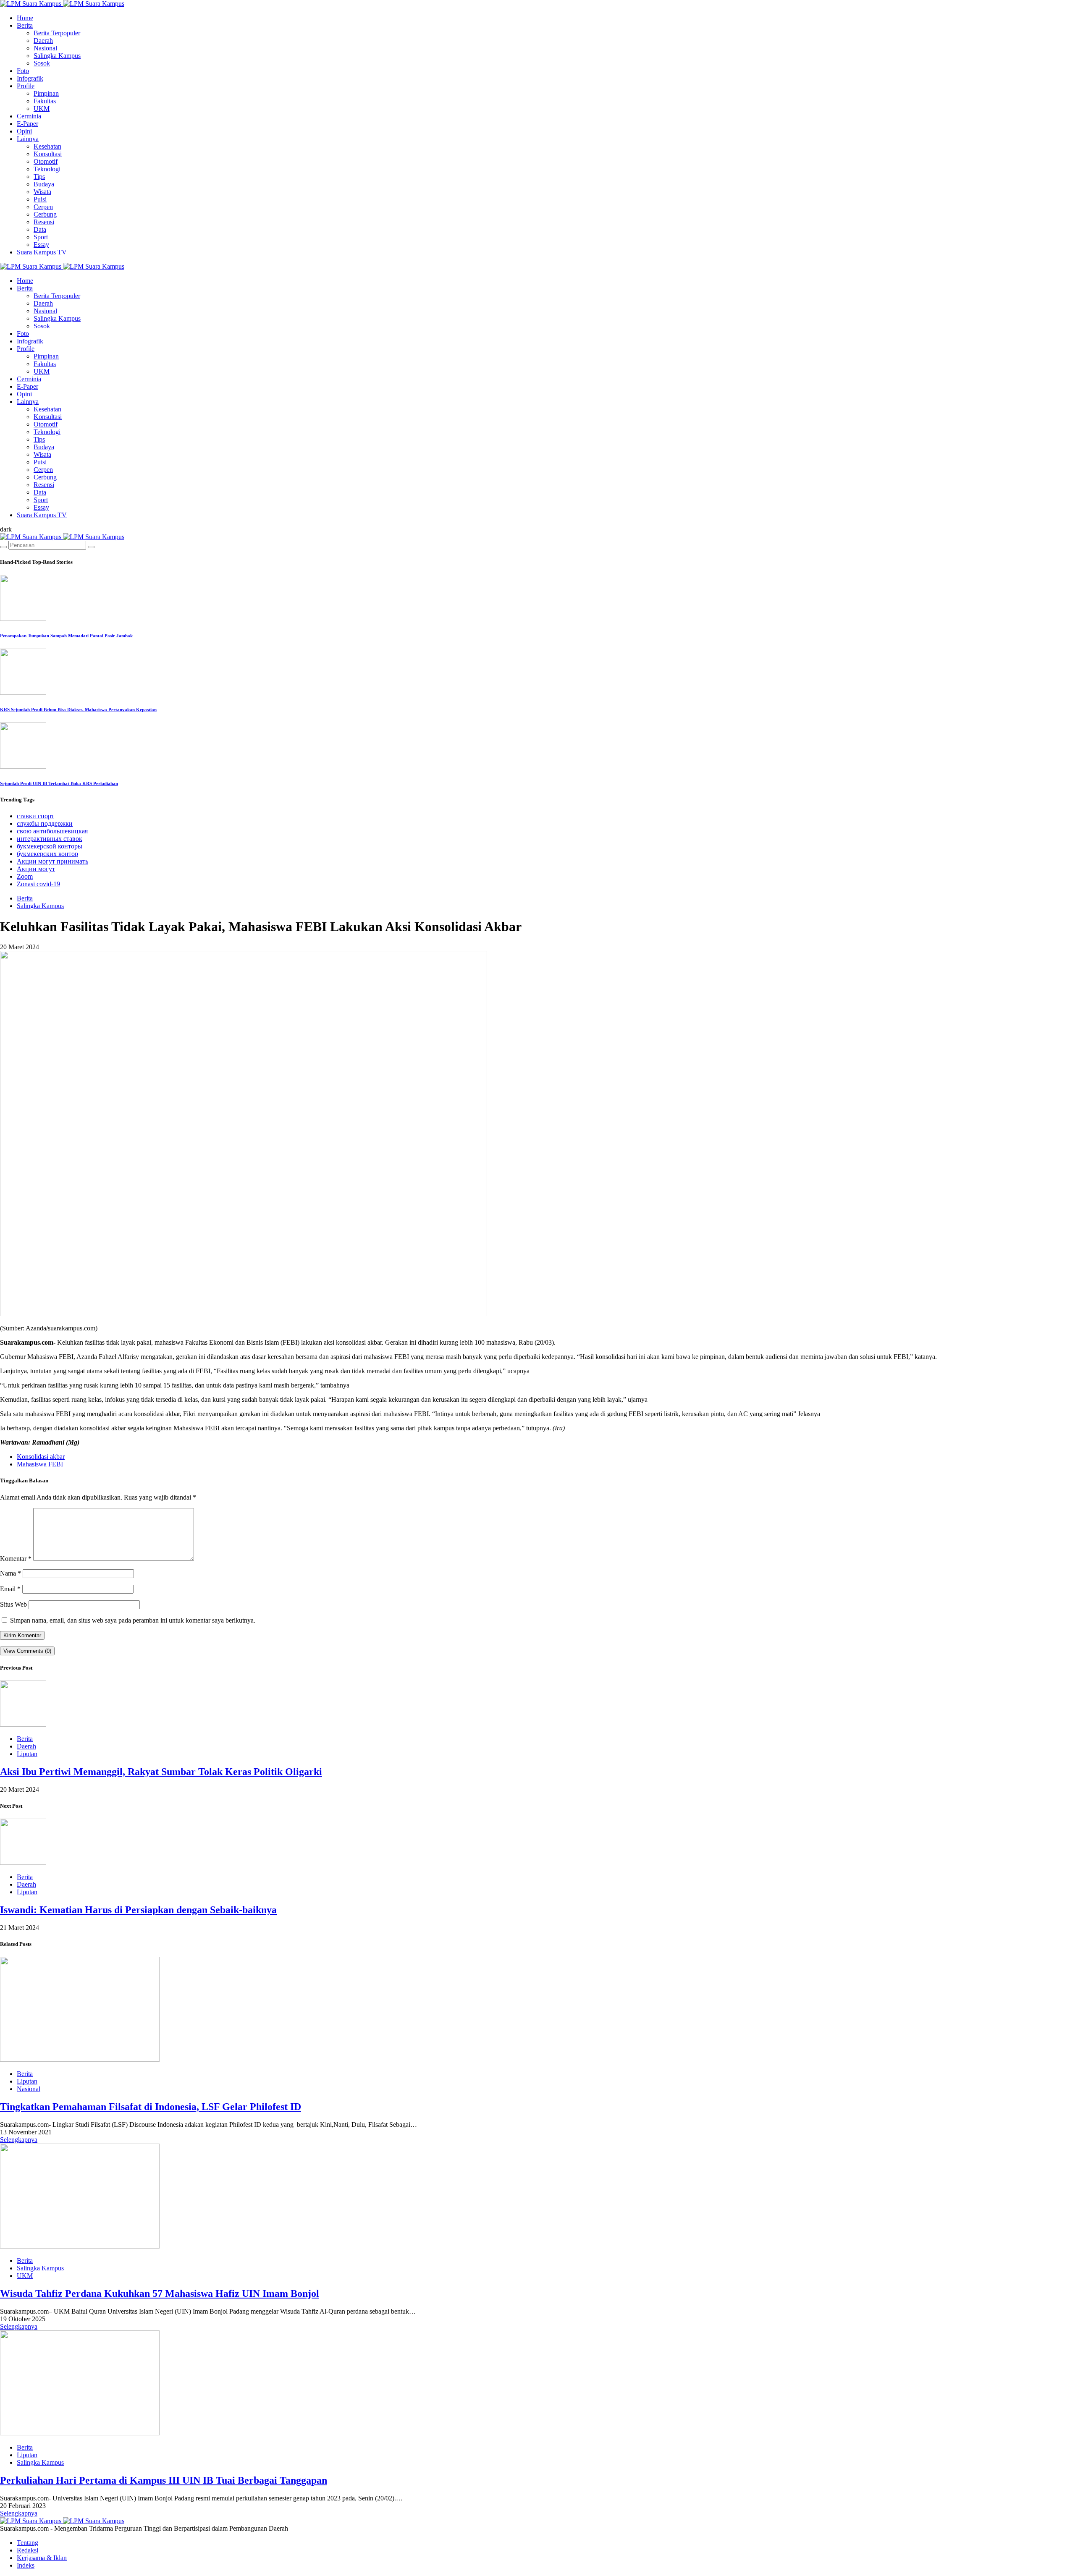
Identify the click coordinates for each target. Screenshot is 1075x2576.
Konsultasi (48, 154)
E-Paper (28, 124)
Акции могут (36, 869)
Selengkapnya (19, 2140)
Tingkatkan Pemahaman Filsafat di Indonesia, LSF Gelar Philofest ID (151, 2107)
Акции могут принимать (52, 861)
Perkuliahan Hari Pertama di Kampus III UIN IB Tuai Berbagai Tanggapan (164, 2480)
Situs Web (13, 1604)
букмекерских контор (47, 854)
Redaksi (28, 2550)
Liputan (27, 1754)
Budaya (44, 184)
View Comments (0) (27, 1651)
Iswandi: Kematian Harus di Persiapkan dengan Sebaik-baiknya (138, 1910)
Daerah (43, 41)
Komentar (16, 1559)
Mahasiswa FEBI (40, 1464)
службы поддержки (45, 823)
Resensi (44, 222)
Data (40, 229)
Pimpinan (46, 93)
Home (25, 18)
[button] (6, 529)
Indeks (26, 2565)
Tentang (28, 2543)
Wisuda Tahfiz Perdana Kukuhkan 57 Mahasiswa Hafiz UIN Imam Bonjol (160, 2293)
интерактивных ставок (50, 839)
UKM (42, 109)
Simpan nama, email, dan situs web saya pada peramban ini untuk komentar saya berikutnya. (133, 1620)
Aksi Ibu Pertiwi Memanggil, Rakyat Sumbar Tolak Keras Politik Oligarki (161, 1772)
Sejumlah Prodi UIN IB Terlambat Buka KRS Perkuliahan (59, 783)
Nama (10, 1573)
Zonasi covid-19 (38, 884)
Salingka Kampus (57, 56)
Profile (26, 86)
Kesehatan (47, 146)
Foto (23, 71)
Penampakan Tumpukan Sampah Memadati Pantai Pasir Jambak (66, 636)
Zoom (25, 876)
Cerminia (29, 116)
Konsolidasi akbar (41, 1457)
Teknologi (47, 169)
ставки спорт (35, 816)
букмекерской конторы (50, 846)
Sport (41, 237)
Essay (41, 245)
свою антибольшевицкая (52, 831)
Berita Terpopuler (57, 33)
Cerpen (43, 207)
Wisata (42, 192)
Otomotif (46, 161)
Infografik (30, 78)
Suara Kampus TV (42, 252)
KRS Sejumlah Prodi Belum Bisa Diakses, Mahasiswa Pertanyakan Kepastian (78, 709)
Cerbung (45, 214)
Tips (39, 177)
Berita (25, 25)
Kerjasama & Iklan (42, 2558)
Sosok (42, 63)
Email (10, 1589)
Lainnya (28, 139)
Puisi (40, 199)
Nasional (45, 48)
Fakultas (45, 101)
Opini (24, 131)
